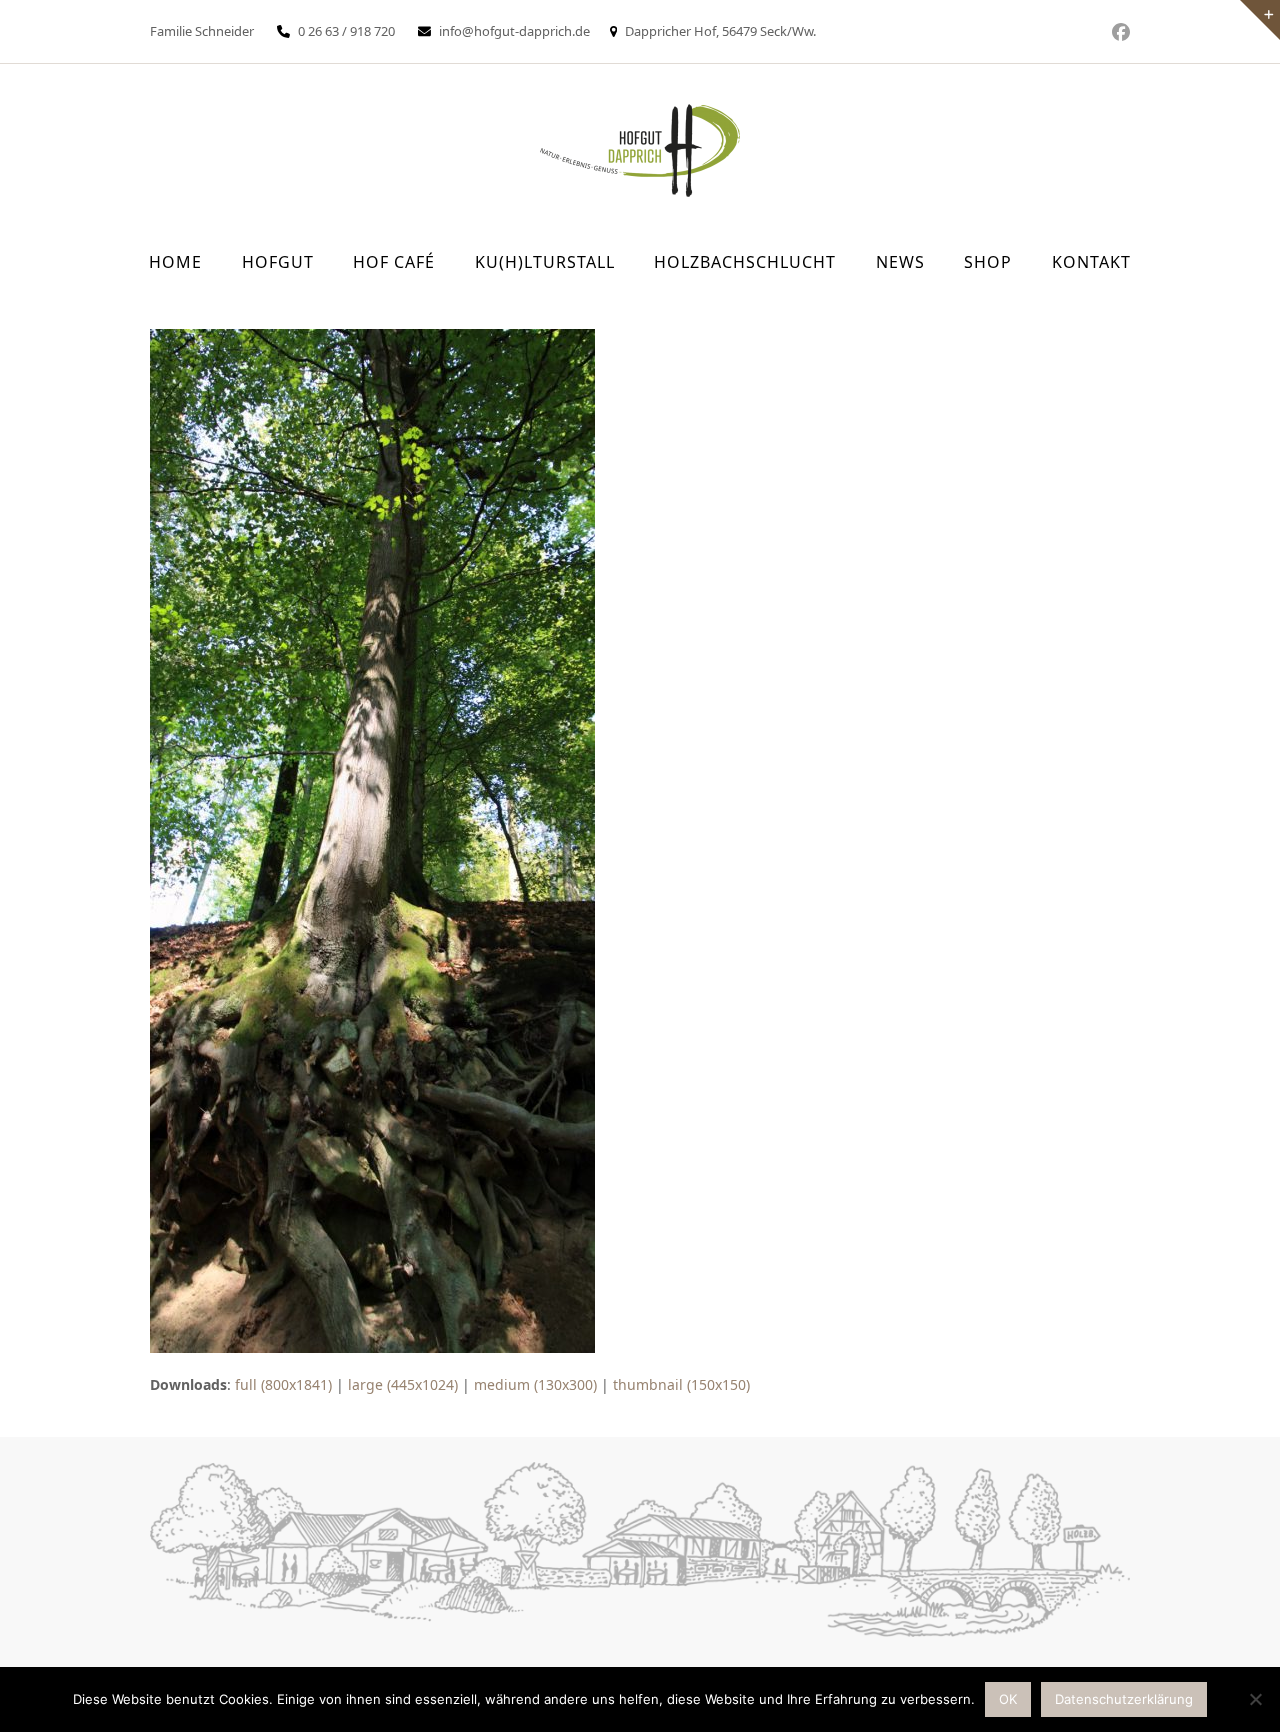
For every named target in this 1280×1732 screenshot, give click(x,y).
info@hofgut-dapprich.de (514, 31)
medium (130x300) (535, 1384)
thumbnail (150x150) (681, 1384)
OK (1008, 1699)
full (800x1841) (283, 1384)
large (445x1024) (403, 1384)
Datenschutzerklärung (1124, 1699)
